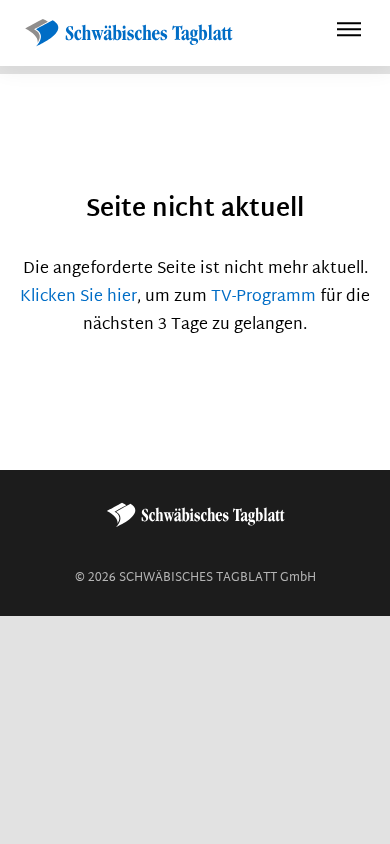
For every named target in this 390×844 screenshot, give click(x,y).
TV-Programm (263, 297)
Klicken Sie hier (78, 297)
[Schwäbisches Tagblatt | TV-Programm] (128, 33)
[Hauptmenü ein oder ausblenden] (349, 32)
